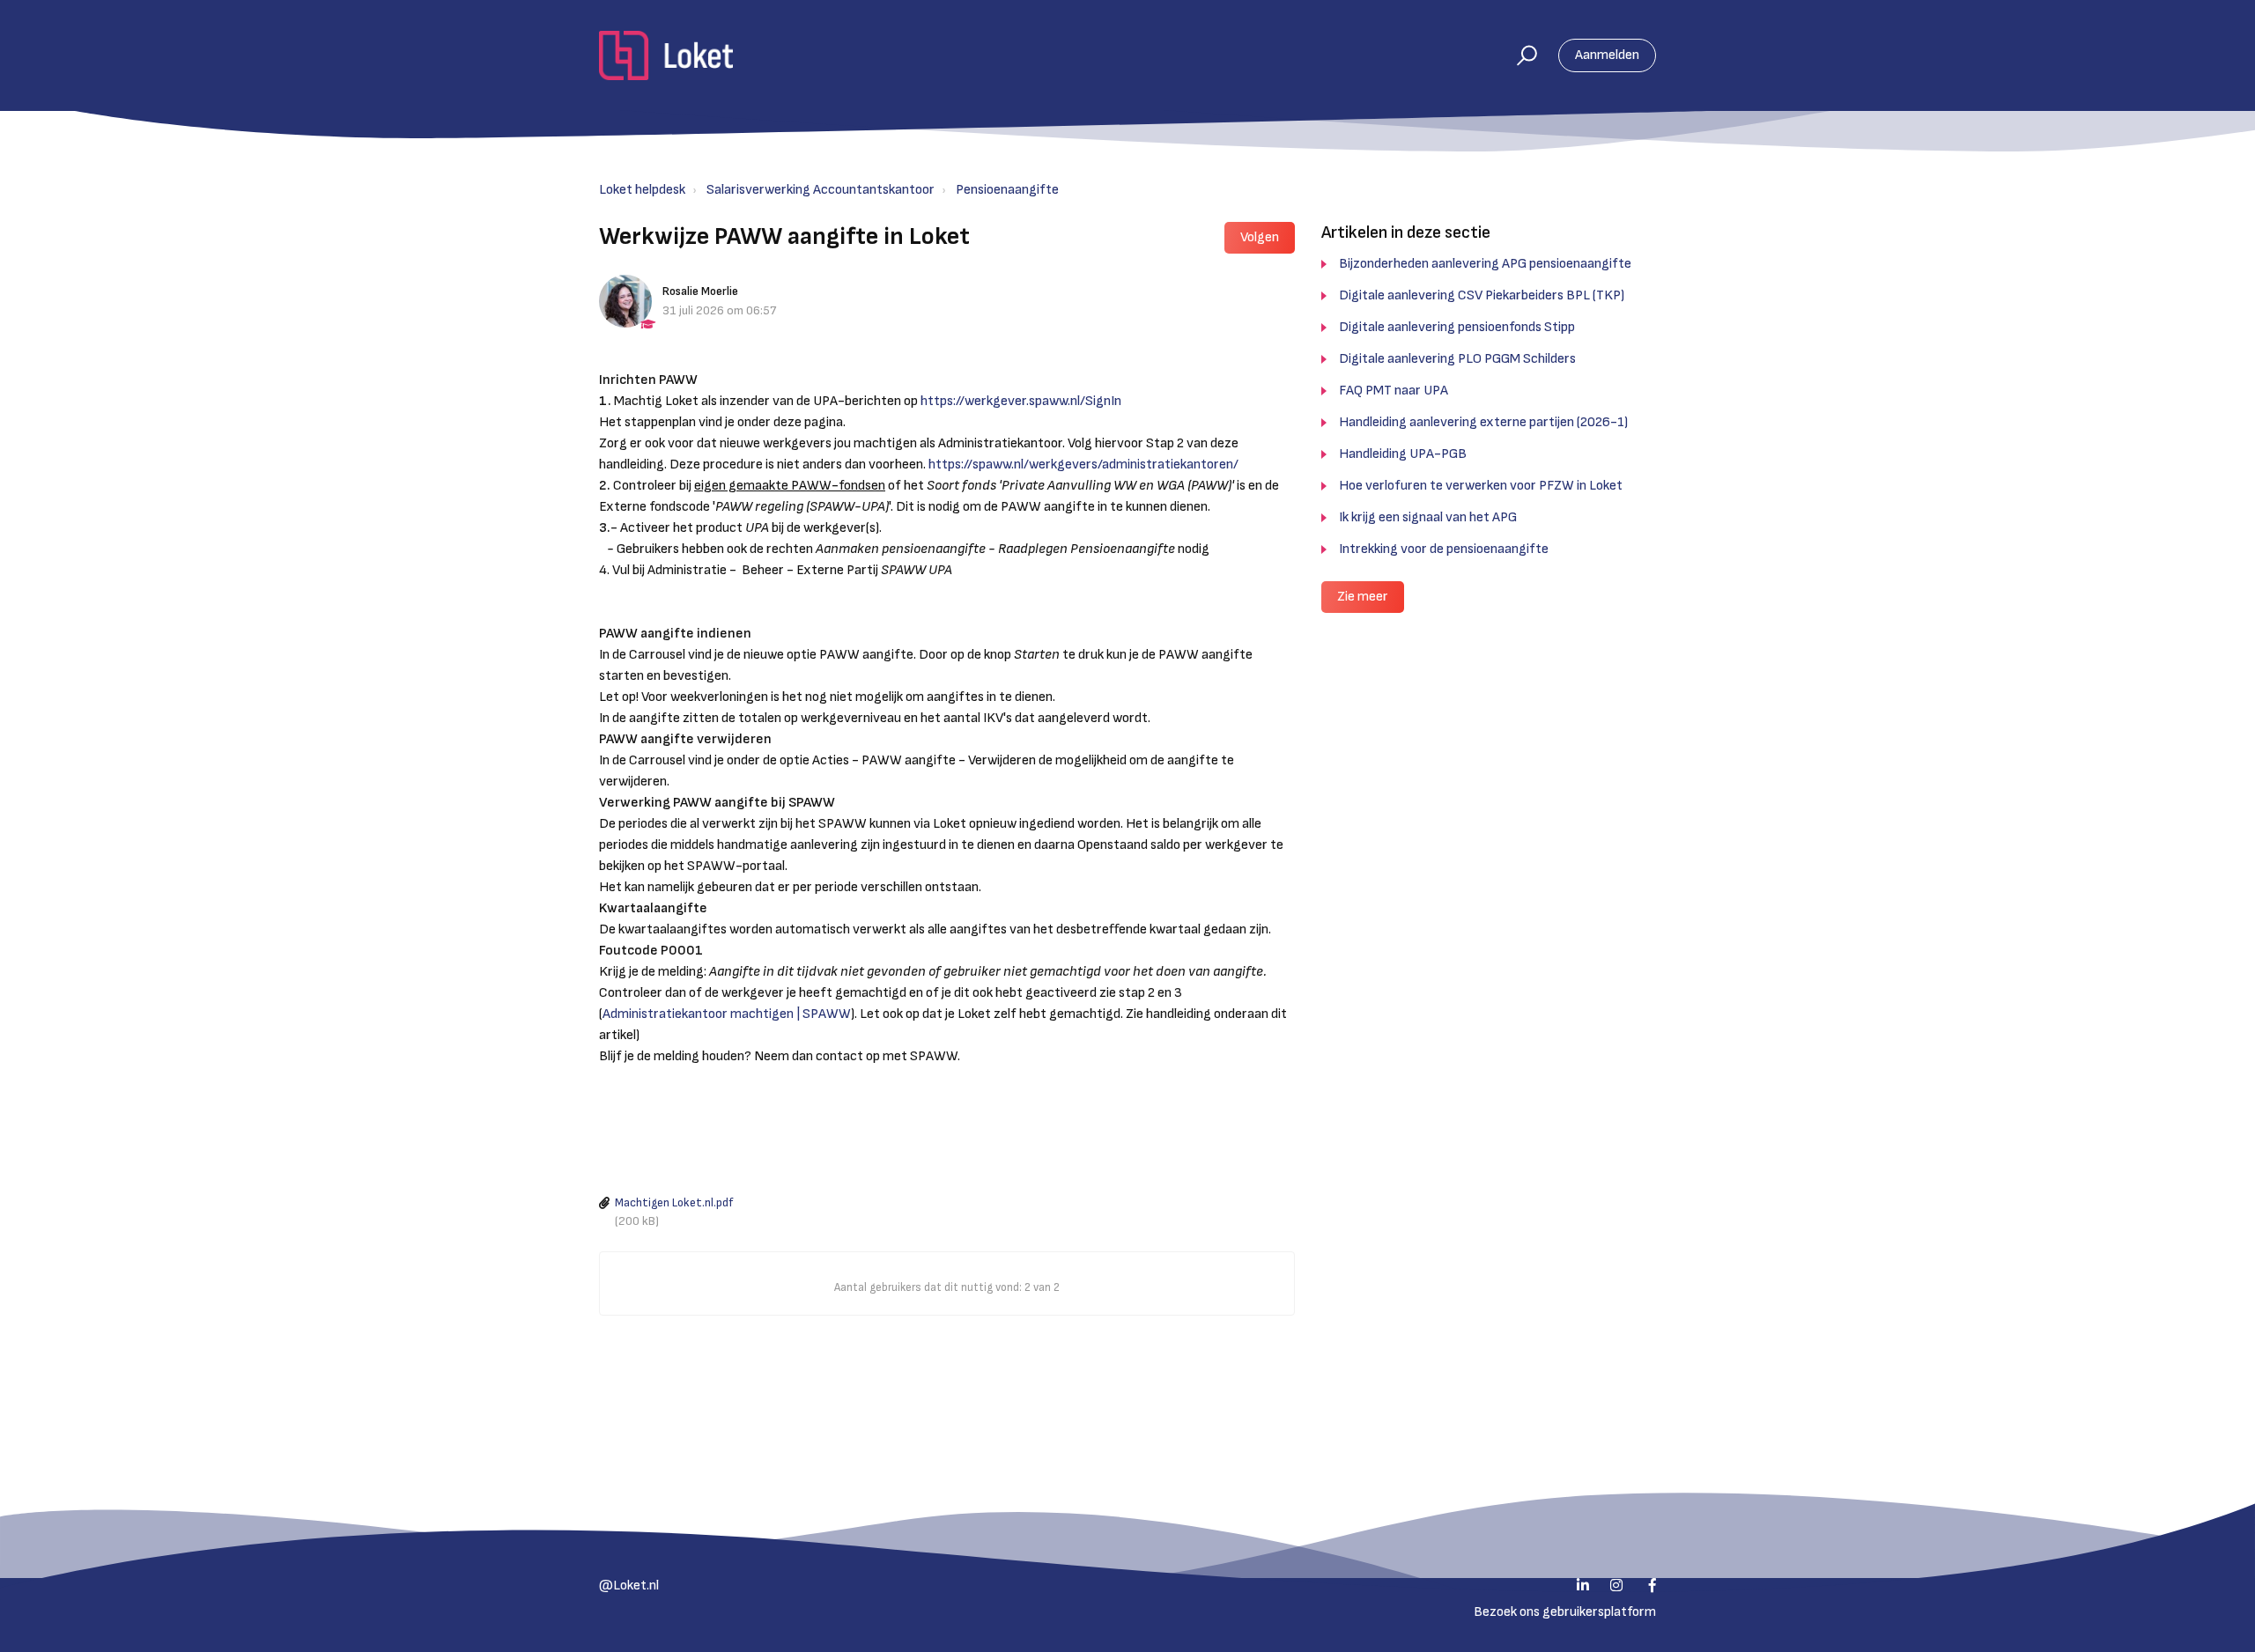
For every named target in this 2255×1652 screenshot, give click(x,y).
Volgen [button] (1260, 237)
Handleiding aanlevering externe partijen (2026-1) (1483, 422)
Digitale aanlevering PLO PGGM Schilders (1457, 359)
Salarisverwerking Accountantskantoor (821, 190)
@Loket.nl (629, 1586)
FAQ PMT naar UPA (1394, 391)
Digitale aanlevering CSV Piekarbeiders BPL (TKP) (1482, 295)
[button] (1519, 55)
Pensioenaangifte (1007, 190)
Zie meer (1363, 597)
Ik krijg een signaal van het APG (1428, 517)
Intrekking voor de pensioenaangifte (1444, 549)
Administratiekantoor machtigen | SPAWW (727, 1014)
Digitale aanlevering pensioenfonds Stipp (1457, 327)
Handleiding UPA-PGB (1403, 454)
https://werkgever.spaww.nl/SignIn (1021, 401)
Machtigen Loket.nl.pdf (674, 1203)
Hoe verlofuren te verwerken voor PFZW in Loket (1481, 486)
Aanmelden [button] (1607, 55)
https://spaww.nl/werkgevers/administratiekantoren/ (1083, 465)
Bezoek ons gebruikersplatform (1565, 1612)
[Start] (666, 55)
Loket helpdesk (642, 190)
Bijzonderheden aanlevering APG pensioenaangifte (1485, 264)
